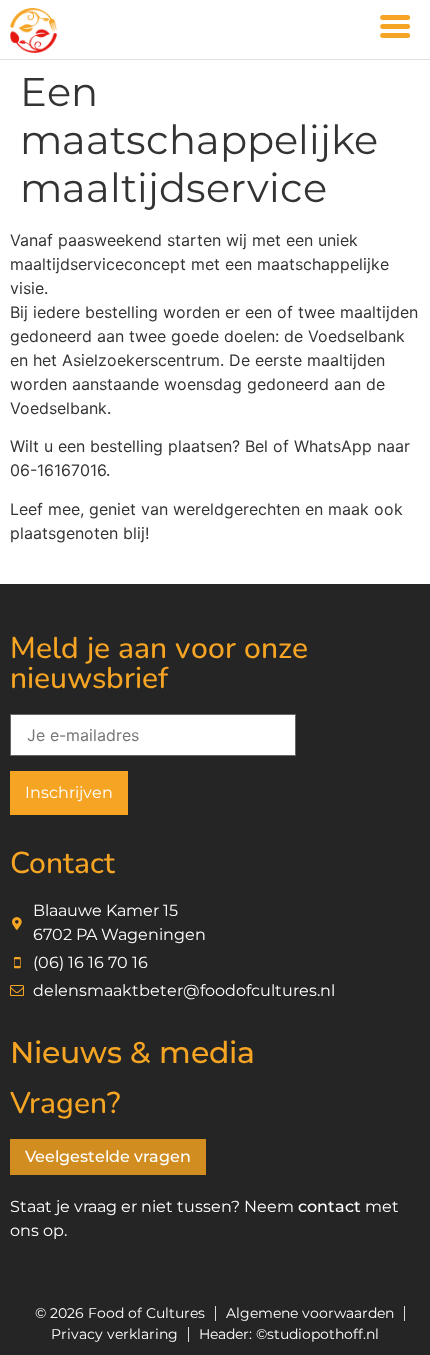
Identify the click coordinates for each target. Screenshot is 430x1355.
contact (329, 1206)
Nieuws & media (132, 1052)
